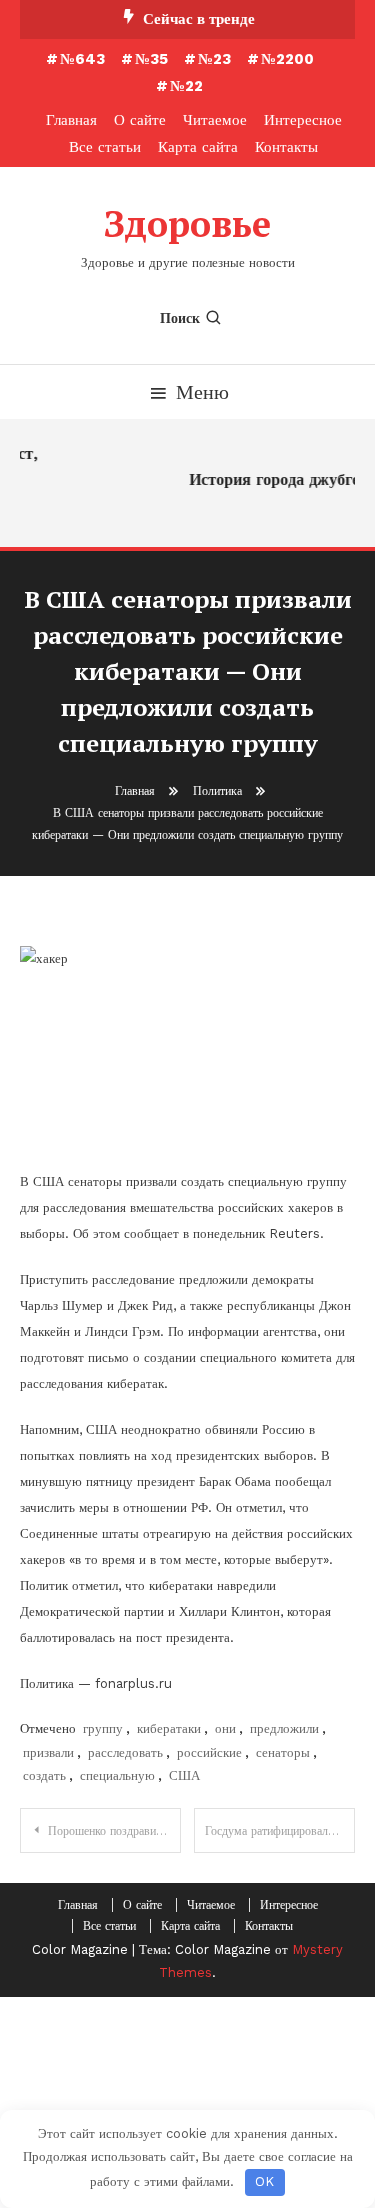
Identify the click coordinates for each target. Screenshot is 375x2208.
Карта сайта (198, 147)
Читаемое (215, 120)
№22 (186, 86)
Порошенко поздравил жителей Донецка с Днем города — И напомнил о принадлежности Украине (114, 1831)
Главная (71, 120)
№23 (214, 59)
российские (209, 1752)
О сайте (140, 120)
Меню (202, 392)
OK (264, 2181)
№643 (82, 59)
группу (103, 1728)
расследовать (125, 1752)
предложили (284, 1728)
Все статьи (105, 147)
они (225, 1728)
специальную (117, 1775)
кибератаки (169, 1728)
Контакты (286, 147)
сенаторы (283, 1752)
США (184, 1775)
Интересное (303, 120)
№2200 (287, 59)
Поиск (180, 318)
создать (44, 1775)
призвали (48, 1752)
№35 (151, 59)
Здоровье (187, 223)
